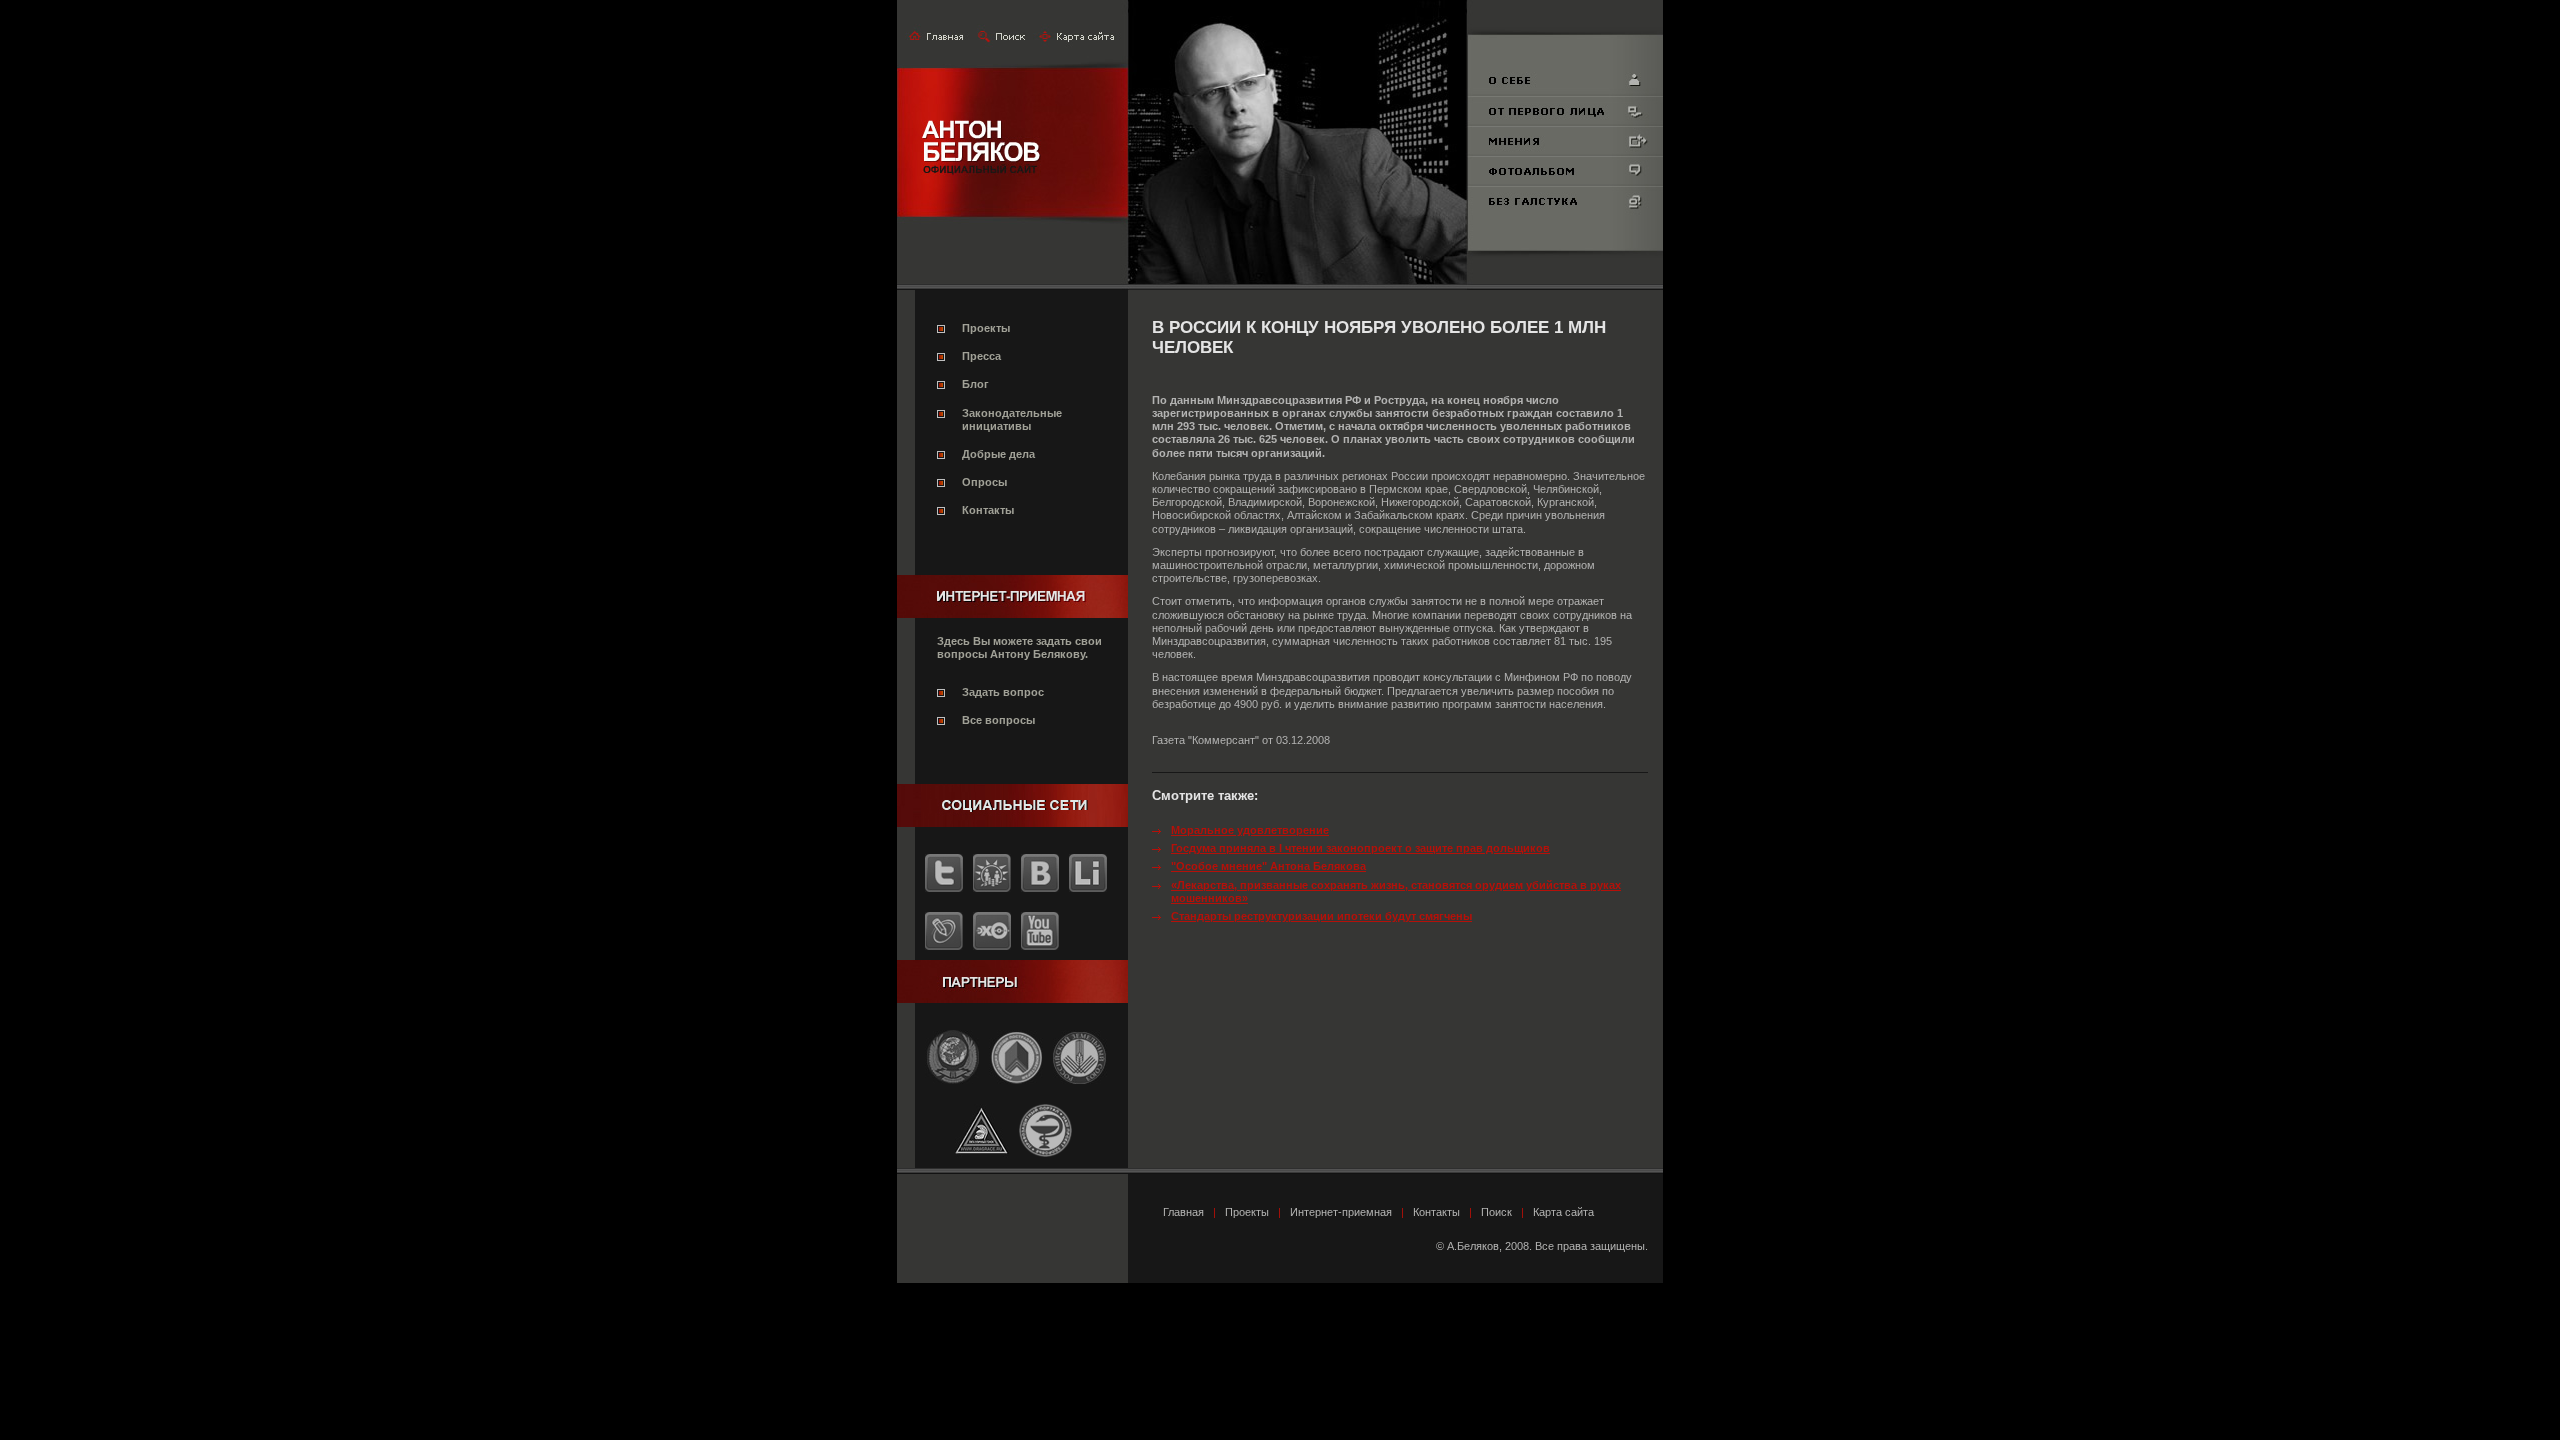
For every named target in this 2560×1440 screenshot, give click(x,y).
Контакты (988, 510)
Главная (1183, 1212)
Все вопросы (998, 720)
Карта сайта (1563, 1212)
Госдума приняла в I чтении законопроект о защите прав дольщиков (1360, 848)
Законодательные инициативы (1012, 419)
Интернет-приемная (1341, 1212)
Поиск (1496, 1212)
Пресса (981, 356)
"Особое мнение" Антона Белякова (1268, 866)
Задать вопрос (1003, 692)
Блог (975, 384)
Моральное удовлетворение (1250, 830)
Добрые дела (998, 454)
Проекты (986, 328)
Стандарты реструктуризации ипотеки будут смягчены (1321, 916)
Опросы (984, 482)
